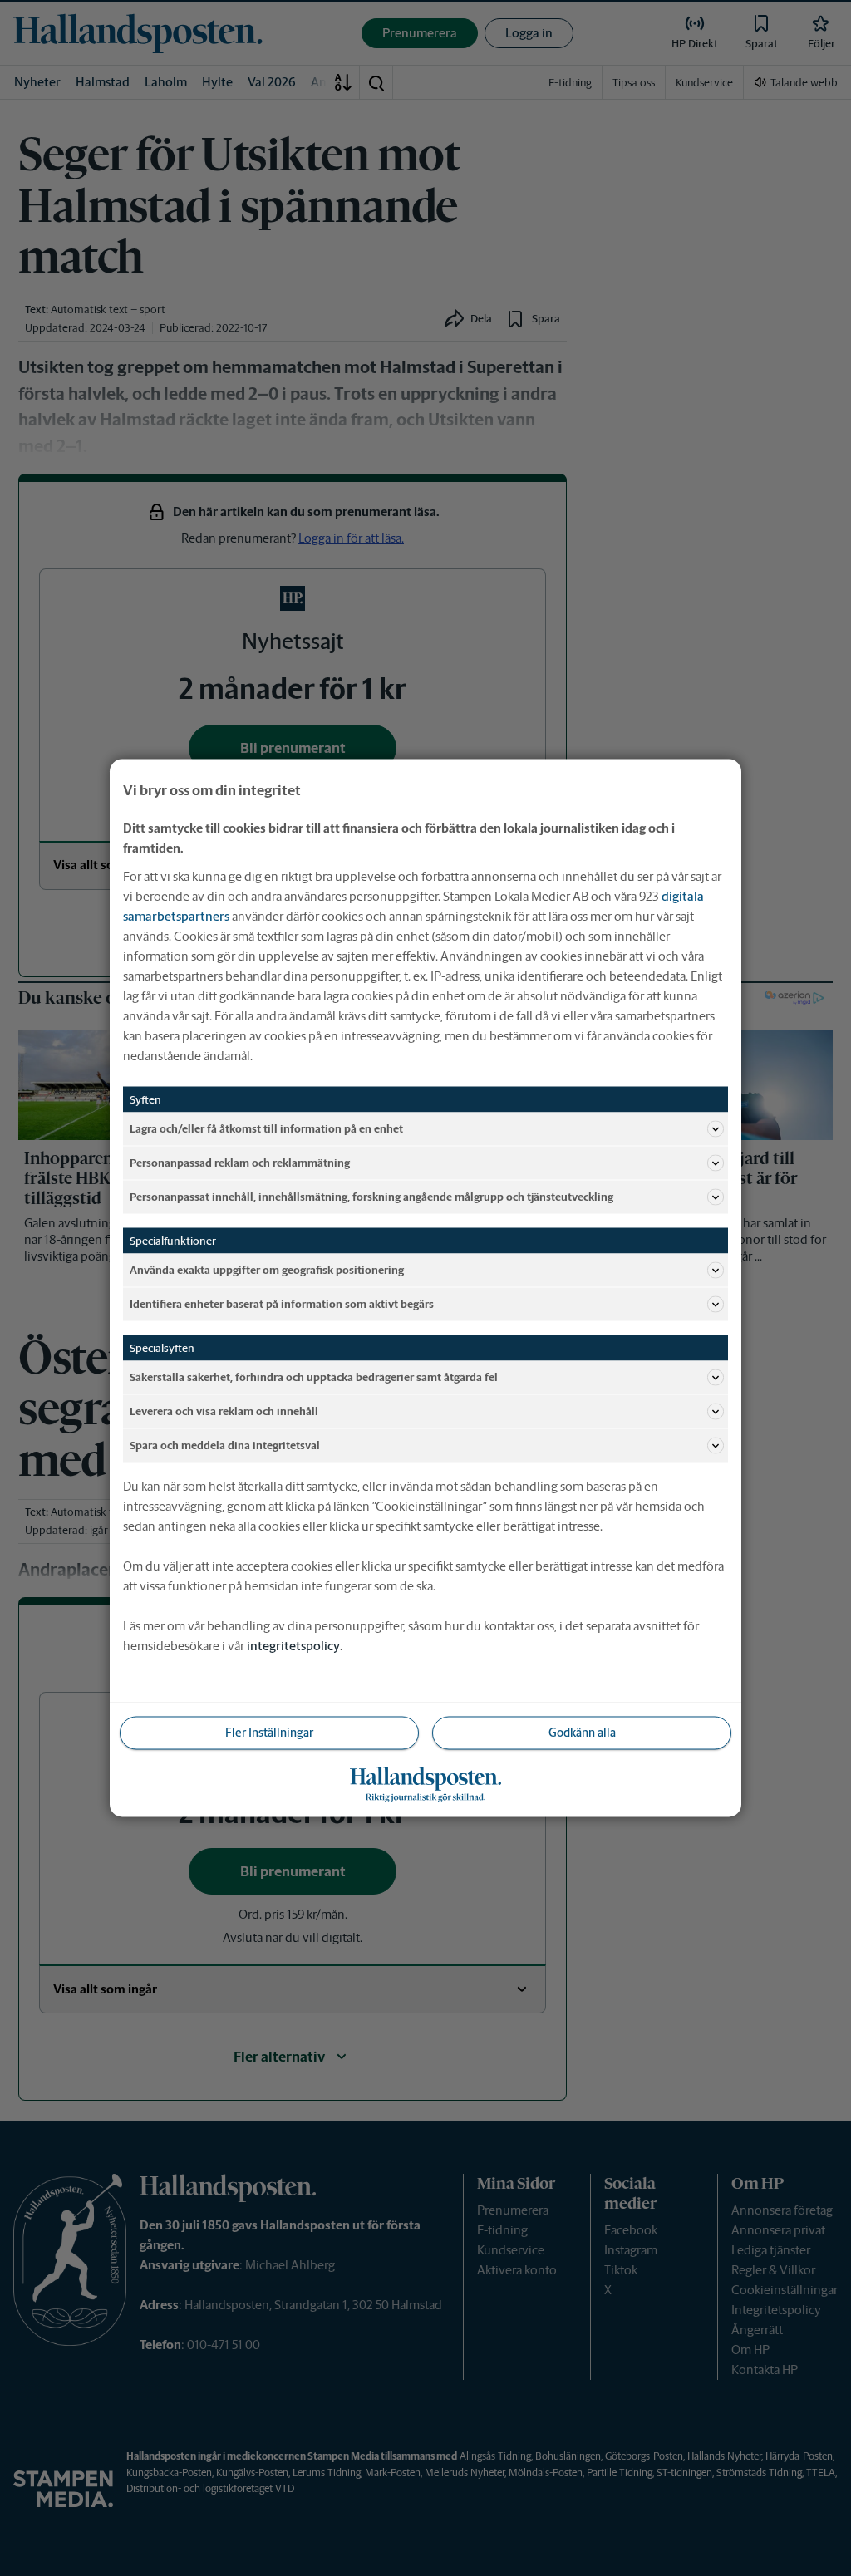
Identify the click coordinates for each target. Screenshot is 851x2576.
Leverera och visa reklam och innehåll (224, 1411)
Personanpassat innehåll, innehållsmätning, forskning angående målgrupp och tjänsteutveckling (371, 1196)
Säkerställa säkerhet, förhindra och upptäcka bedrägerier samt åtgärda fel (314, 1376)
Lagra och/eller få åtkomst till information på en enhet (266, 1128)
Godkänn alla (582, 1733)
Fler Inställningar (269, 1733)
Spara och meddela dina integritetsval (225, 1445)
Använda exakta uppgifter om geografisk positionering (267, 1269)
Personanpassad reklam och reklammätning (240, 1162)
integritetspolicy (293, 1646)
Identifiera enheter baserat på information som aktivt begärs (282, 1303)
